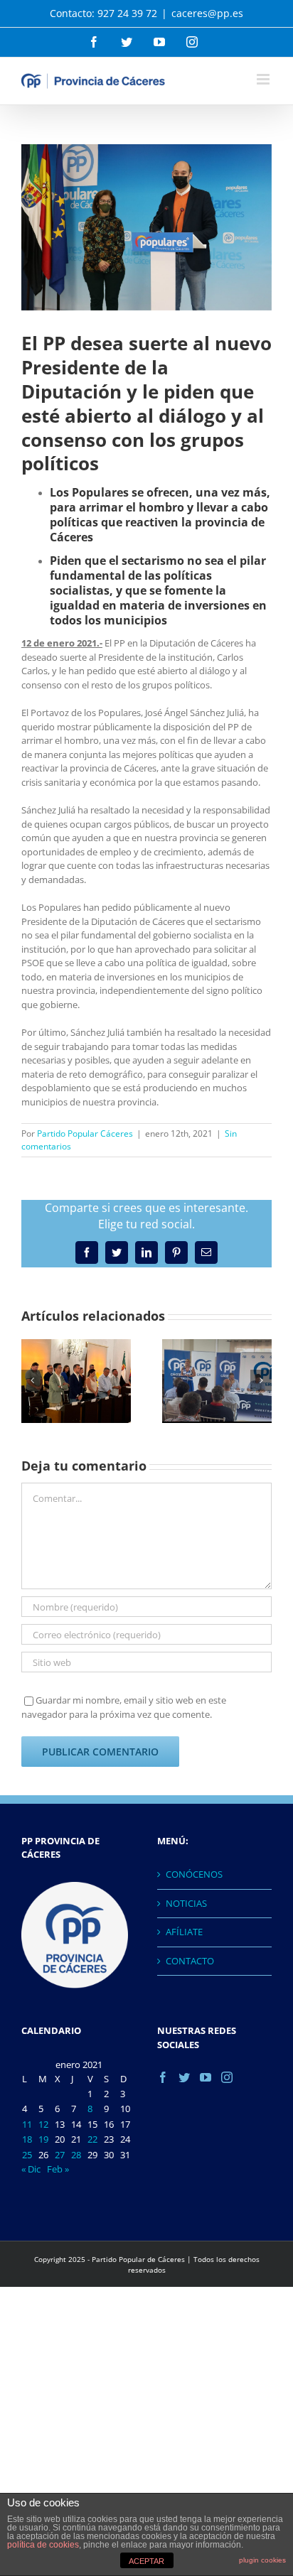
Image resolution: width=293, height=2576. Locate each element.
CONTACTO (190, 1961)
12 (43, 2124)
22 (92, 2139)
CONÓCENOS (194, 1874)
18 (27, 2139)
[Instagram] (227, 2077)
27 (60, 2155)
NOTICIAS (186, 1903)
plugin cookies (262, 2560)
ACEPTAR (146, 2561)
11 (27, 2124)
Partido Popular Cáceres (85, 1133)
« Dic (31, 2169)
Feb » (58, 2169)
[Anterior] (32, 1380)
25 (27, 2155)
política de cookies (43, 2545)
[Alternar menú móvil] (264, 79)
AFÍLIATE (184, 1932)
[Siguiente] (261, 1380)
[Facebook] (163, 2077)
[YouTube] (206, 2077)
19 (43, 2139)
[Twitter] (184, 2077)
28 (76, 2155)
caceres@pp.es (207, 13)
